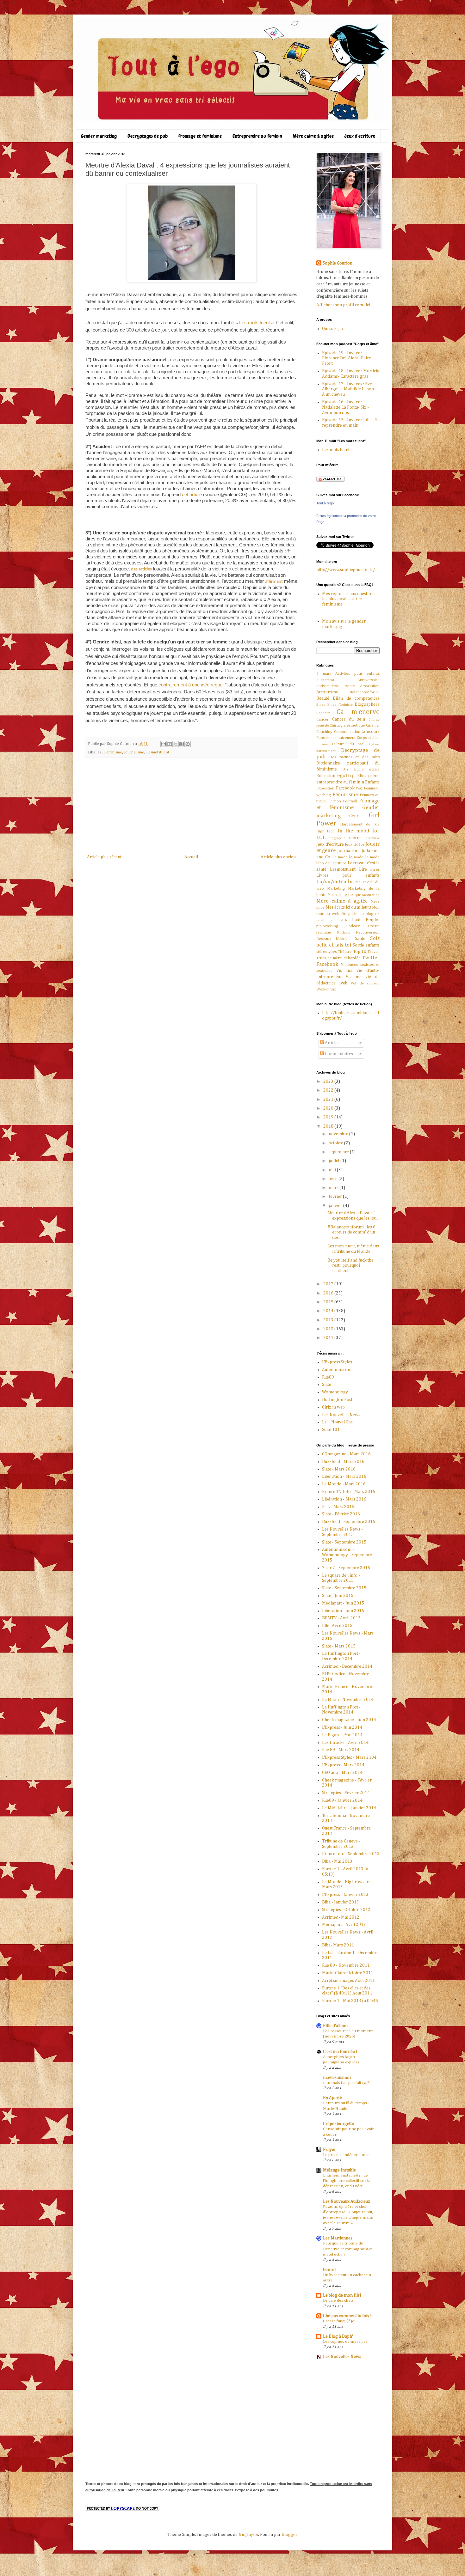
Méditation (371, 895)
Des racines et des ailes (354, 757)
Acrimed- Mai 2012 (341, 1917)
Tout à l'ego (325, 503)
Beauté (323, 698)
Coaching (324, 732)
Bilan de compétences (356, 698)
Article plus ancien (278, 857)
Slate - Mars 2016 (339, 1469)
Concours (371, 732)
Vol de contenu (365, 983)
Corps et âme (368, 738)
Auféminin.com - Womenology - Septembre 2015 (347, 1555)
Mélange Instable (339, 2170)
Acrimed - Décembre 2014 (347, 1666)
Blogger (289, 2535)
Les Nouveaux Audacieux (347, 2201)
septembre (339, 1152)
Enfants (372, 782)
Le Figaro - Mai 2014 (342, 1735)
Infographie (337, 838)
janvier (336, 1206)
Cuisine (322, 744)
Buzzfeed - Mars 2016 (343, 1462)
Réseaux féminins (333, 939)
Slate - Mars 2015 (339, 1646)
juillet (335, 1161)
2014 (329, 1311)
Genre (355, 816)
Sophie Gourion (338, 263)
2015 (329, 1302)
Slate (327, 1385)
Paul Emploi (366, 920)
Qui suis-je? (333, 329)
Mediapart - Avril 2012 (344, 1925)
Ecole (359, 769)
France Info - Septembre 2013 (351, 1854)
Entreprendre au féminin (257, 136)
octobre (336, 1143)
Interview (372, 838)
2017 (329, 1284)
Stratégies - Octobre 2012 (346, 1910)
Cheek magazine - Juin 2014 (349, 1720)
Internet (355, 838)
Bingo (321, 705)
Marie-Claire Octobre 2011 (348, 1973)
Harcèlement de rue (360, 824)
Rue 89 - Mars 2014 (341, 1750)
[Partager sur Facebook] (182, 744)
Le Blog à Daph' (338, 2336)
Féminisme (113, 752)
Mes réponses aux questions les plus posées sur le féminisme (349, 599)
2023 (329, 1081)
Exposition (325, 788)
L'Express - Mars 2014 (343, 1765)
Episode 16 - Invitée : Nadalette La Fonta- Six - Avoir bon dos (345, 407)
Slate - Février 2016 (341, 1514)
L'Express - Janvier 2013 (345, 1895)
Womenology (335, 1392)
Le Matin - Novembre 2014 (348, 1700)
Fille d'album (335, 2026)
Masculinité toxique (344, 895)
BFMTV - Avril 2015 (341, 1618)
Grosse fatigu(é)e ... (341, 2321)
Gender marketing (99, 136)
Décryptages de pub (148, 136)
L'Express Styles (337, 1362)
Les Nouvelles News (341, 1415)
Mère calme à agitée (313, 136)
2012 (329, 1329)
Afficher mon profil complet (343, 305)
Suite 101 (331, 1430)
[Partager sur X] (176, 744)
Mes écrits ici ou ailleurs (348, 907)
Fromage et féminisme (200, 136)
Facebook (345, 788)
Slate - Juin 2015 (338, 1596)
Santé (360, 939)
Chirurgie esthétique (347, 725)
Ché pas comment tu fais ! (347, 2316)
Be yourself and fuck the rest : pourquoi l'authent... (350, 1266)
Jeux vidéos (355, 845)
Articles (332, 1043)
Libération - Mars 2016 (344, 1477)
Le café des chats (338, 2301)
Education (326, 776)
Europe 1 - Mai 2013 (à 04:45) (351, 2001)
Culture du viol (348, 744)
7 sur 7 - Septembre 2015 (346, 1568)
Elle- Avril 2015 (337, 1626)
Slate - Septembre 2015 (344, 1542)
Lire (363, 869)
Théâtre (345, 952)
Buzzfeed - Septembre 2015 (349, 1522)
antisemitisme (328, 686)
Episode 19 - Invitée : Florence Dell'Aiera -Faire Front (347, 358)
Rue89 (328, 1377)
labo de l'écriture (331, 863)
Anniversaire (369, 680)
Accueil (191, 857)
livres (375, 870)
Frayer (329, 2150)
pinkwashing (327, 926)
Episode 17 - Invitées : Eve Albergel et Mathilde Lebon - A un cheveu (349, 389)
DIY (345, 769)
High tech (325, 831)
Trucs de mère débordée (338, 958)
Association (370, 686)
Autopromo (327, 692)
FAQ (359, 788)
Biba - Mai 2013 (337, 1861)
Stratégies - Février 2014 (346, 1793)
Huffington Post (337, 1400)
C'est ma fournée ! (340, 2052)
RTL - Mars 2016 (338, 1507)
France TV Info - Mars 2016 (349, 1492)
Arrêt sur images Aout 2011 (348, 1981)
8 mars (324, 674)
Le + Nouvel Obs (337, 1422)
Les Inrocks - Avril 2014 (345, 1743)
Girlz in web (333, 1407)
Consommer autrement (336, 738)
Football (350, 801)
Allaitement (325, 680)
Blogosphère (367, 704)
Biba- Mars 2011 (338, 1945)
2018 (329, 1126)
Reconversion (368, 932)
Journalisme (134, 752)
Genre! (329, 2270)
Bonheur (323, 713)
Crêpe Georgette (338, 2124)
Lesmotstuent (158, 752)
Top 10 (360, 952)
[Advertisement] (191, 806)
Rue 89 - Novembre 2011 (346, 1965)
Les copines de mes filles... (347, 2342)
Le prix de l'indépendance (346, 2155)
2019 (329, 1117)
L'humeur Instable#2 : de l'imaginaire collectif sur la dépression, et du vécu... (347, 2181)
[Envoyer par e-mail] (164, 744)
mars (334, 1188)
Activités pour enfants (357, 674)
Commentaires (338, 1054)
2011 (329, 1338)
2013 (329, 1320)
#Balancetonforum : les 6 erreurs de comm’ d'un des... (351, 1233)
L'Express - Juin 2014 (342, 1727)
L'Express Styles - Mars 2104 (349, 1757)
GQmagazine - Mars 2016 (346, 1454)
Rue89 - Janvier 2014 (342, 1800)
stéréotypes (326, 952)
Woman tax (326, 989)
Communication (347, 732)
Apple (350, 686)
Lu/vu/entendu (335, 882)
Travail (374, 952)
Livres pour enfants (348, 875)
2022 (329, 1090)
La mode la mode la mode (356, 857)
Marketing (336, 889)
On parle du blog (357, 914)
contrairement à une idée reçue (190, 685)
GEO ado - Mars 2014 (342, 1773)
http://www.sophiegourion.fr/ (346, 570)
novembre (339, 1134)
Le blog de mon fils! (342, 2295)
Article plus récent (104, 857)
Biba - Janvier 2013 (341, 1902)
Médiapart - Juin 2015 (343, 1603)
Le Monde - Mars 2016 (344, 1484)
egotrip (346, 776)
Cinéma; (373, 725)
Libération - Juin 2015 (343, 1611)
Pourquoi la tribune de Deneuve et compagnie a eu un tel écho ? (348, 2249)
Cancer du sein (349, 719)
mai (333, 1170)
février (336, 1197)
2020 (329, 1108)
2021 (329, 1099)
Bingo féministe (340, 705)
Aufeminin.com (337, 1370)
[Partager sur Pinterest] (188, 744)
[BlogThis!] (170, 744)
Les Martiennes (338, 2238)
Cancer (322, 719)
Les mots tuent (255, 323)
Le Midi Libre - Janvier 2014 (349, 1808)
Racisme (344, 932)
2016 (329, 1293)
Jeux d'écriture (360, 136)
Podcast (353, 926)
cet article (192, 494)
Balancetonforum (365, 692)
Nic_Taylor (248, 2535)
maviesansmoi (337, 2078)
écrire (374, 769)
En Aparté (332, 2098)
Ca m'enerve (358, 712)
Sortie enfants (366, 945)
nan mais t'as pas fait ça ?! (347, 2083)
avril (334, 1179)
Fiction (335, 801)
